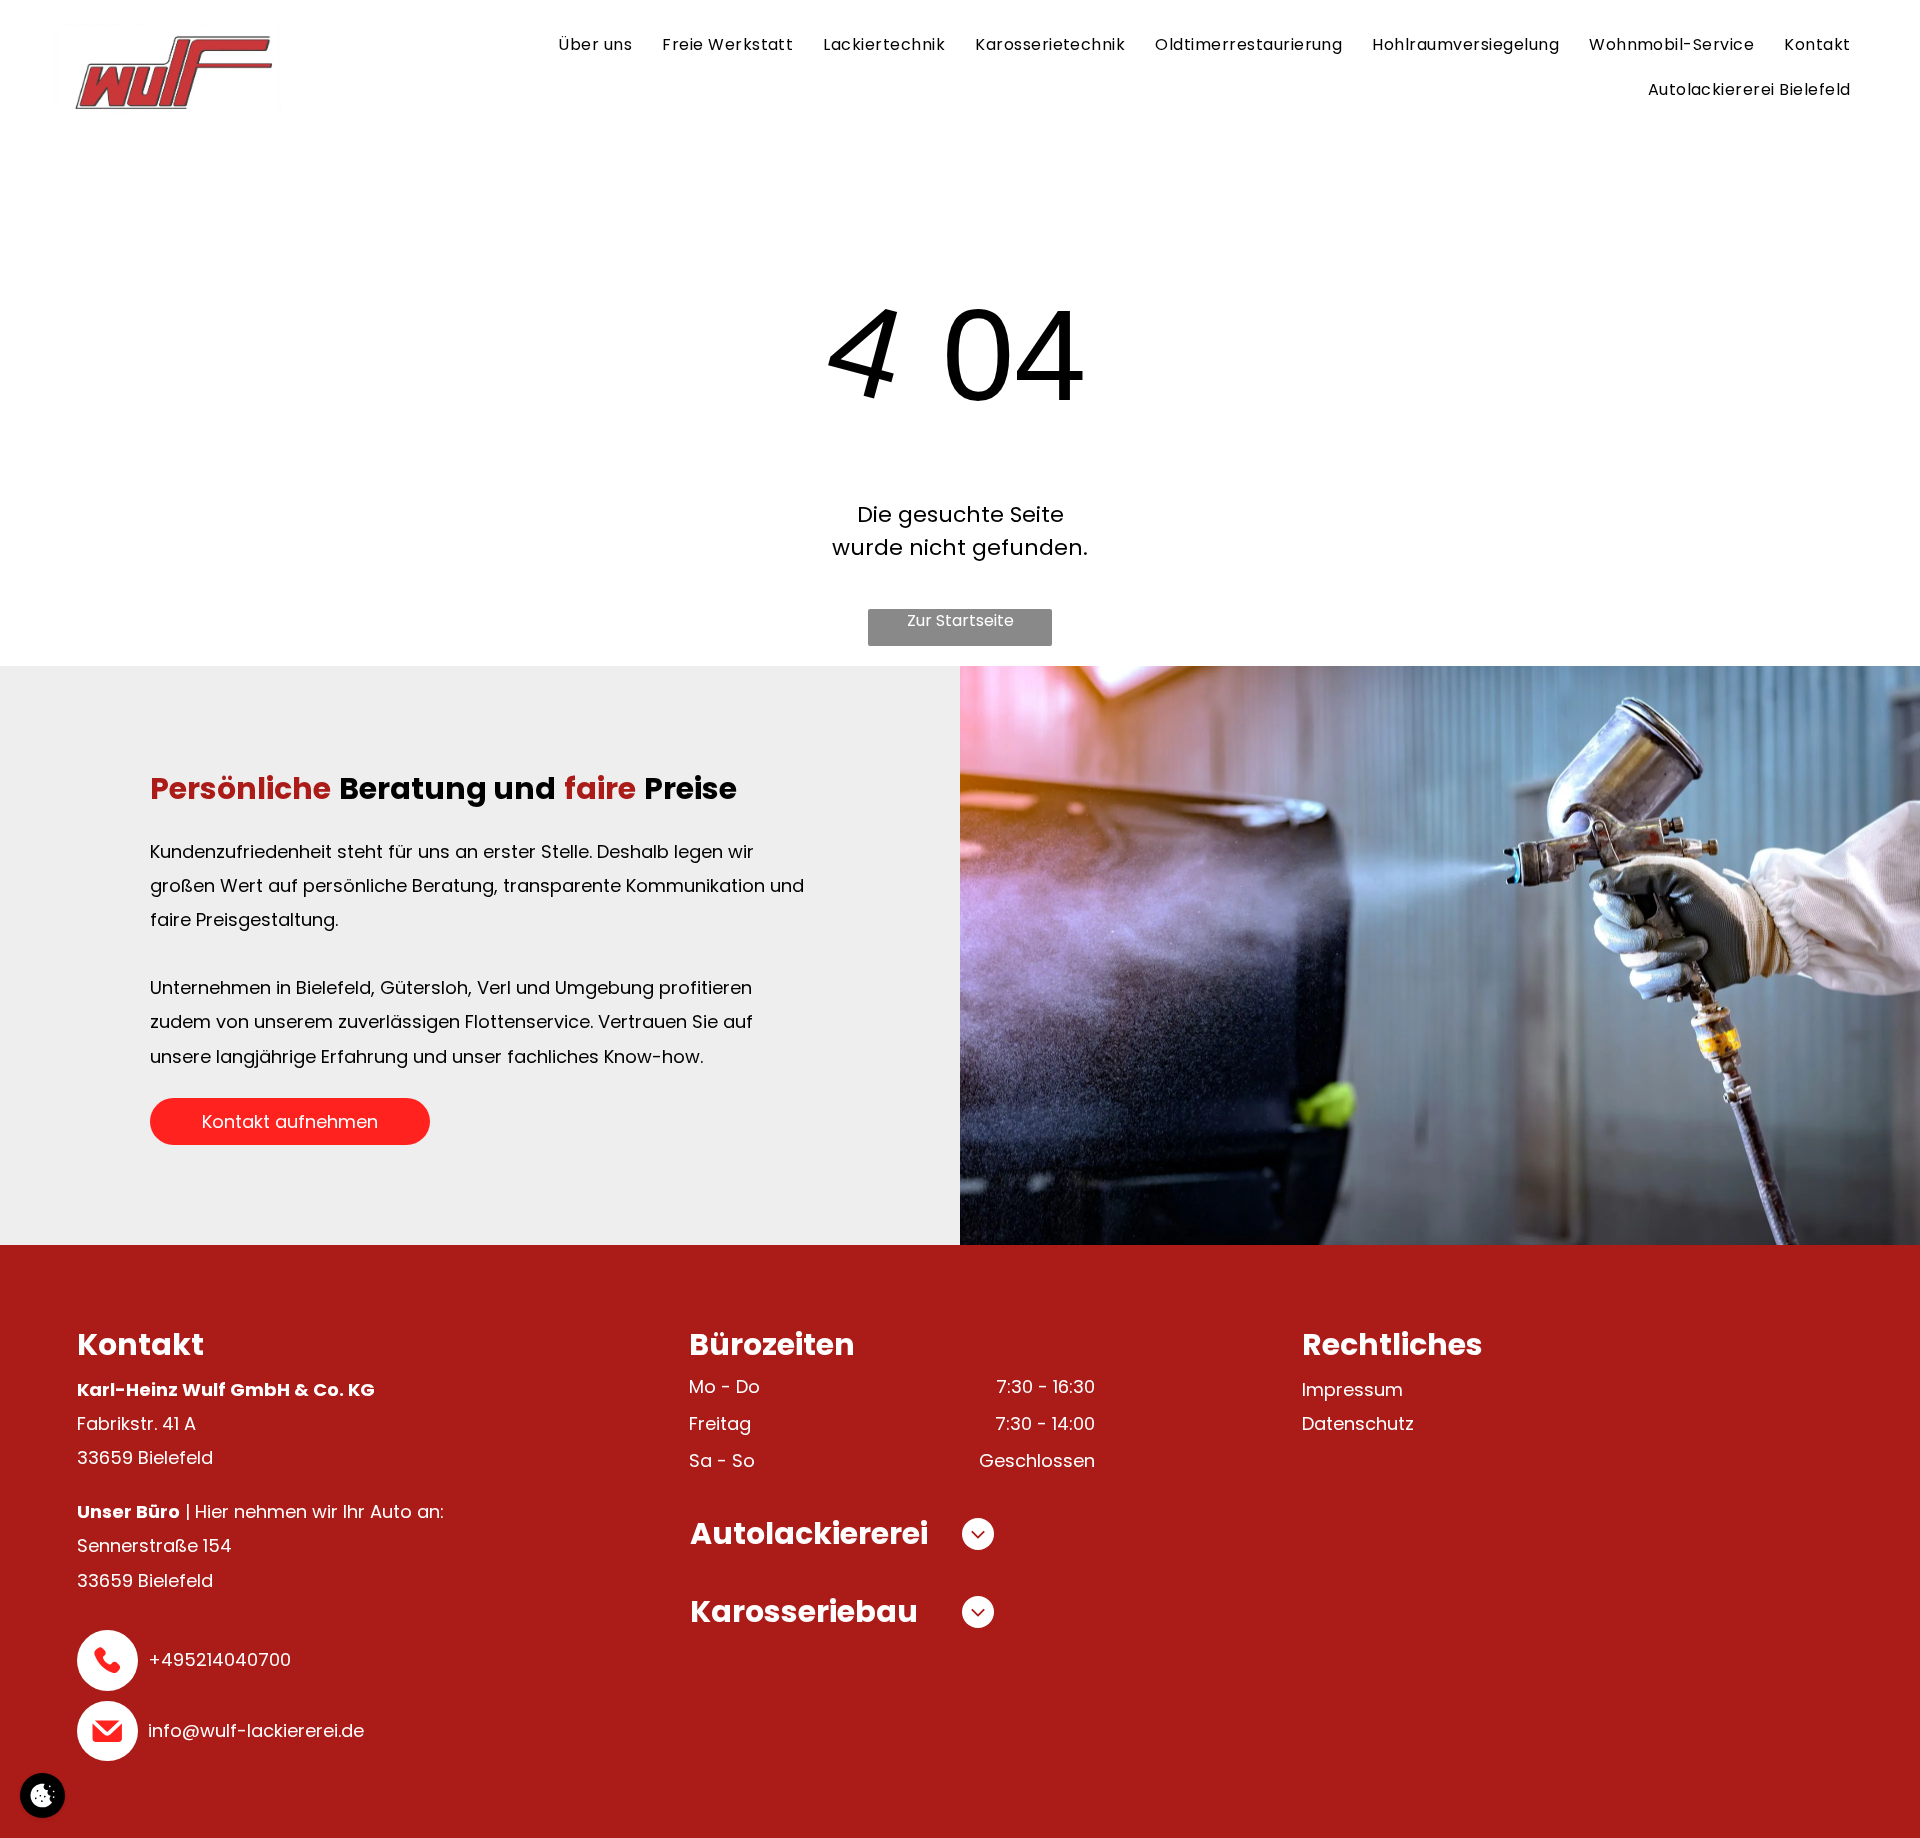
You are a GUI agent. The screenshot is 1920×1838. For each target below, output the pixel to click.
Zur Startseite (960, 620)
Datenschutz (1358, 1423)
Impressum (1352, 1389)
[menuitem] (595, 46)
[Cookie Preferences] (42, 1795)
